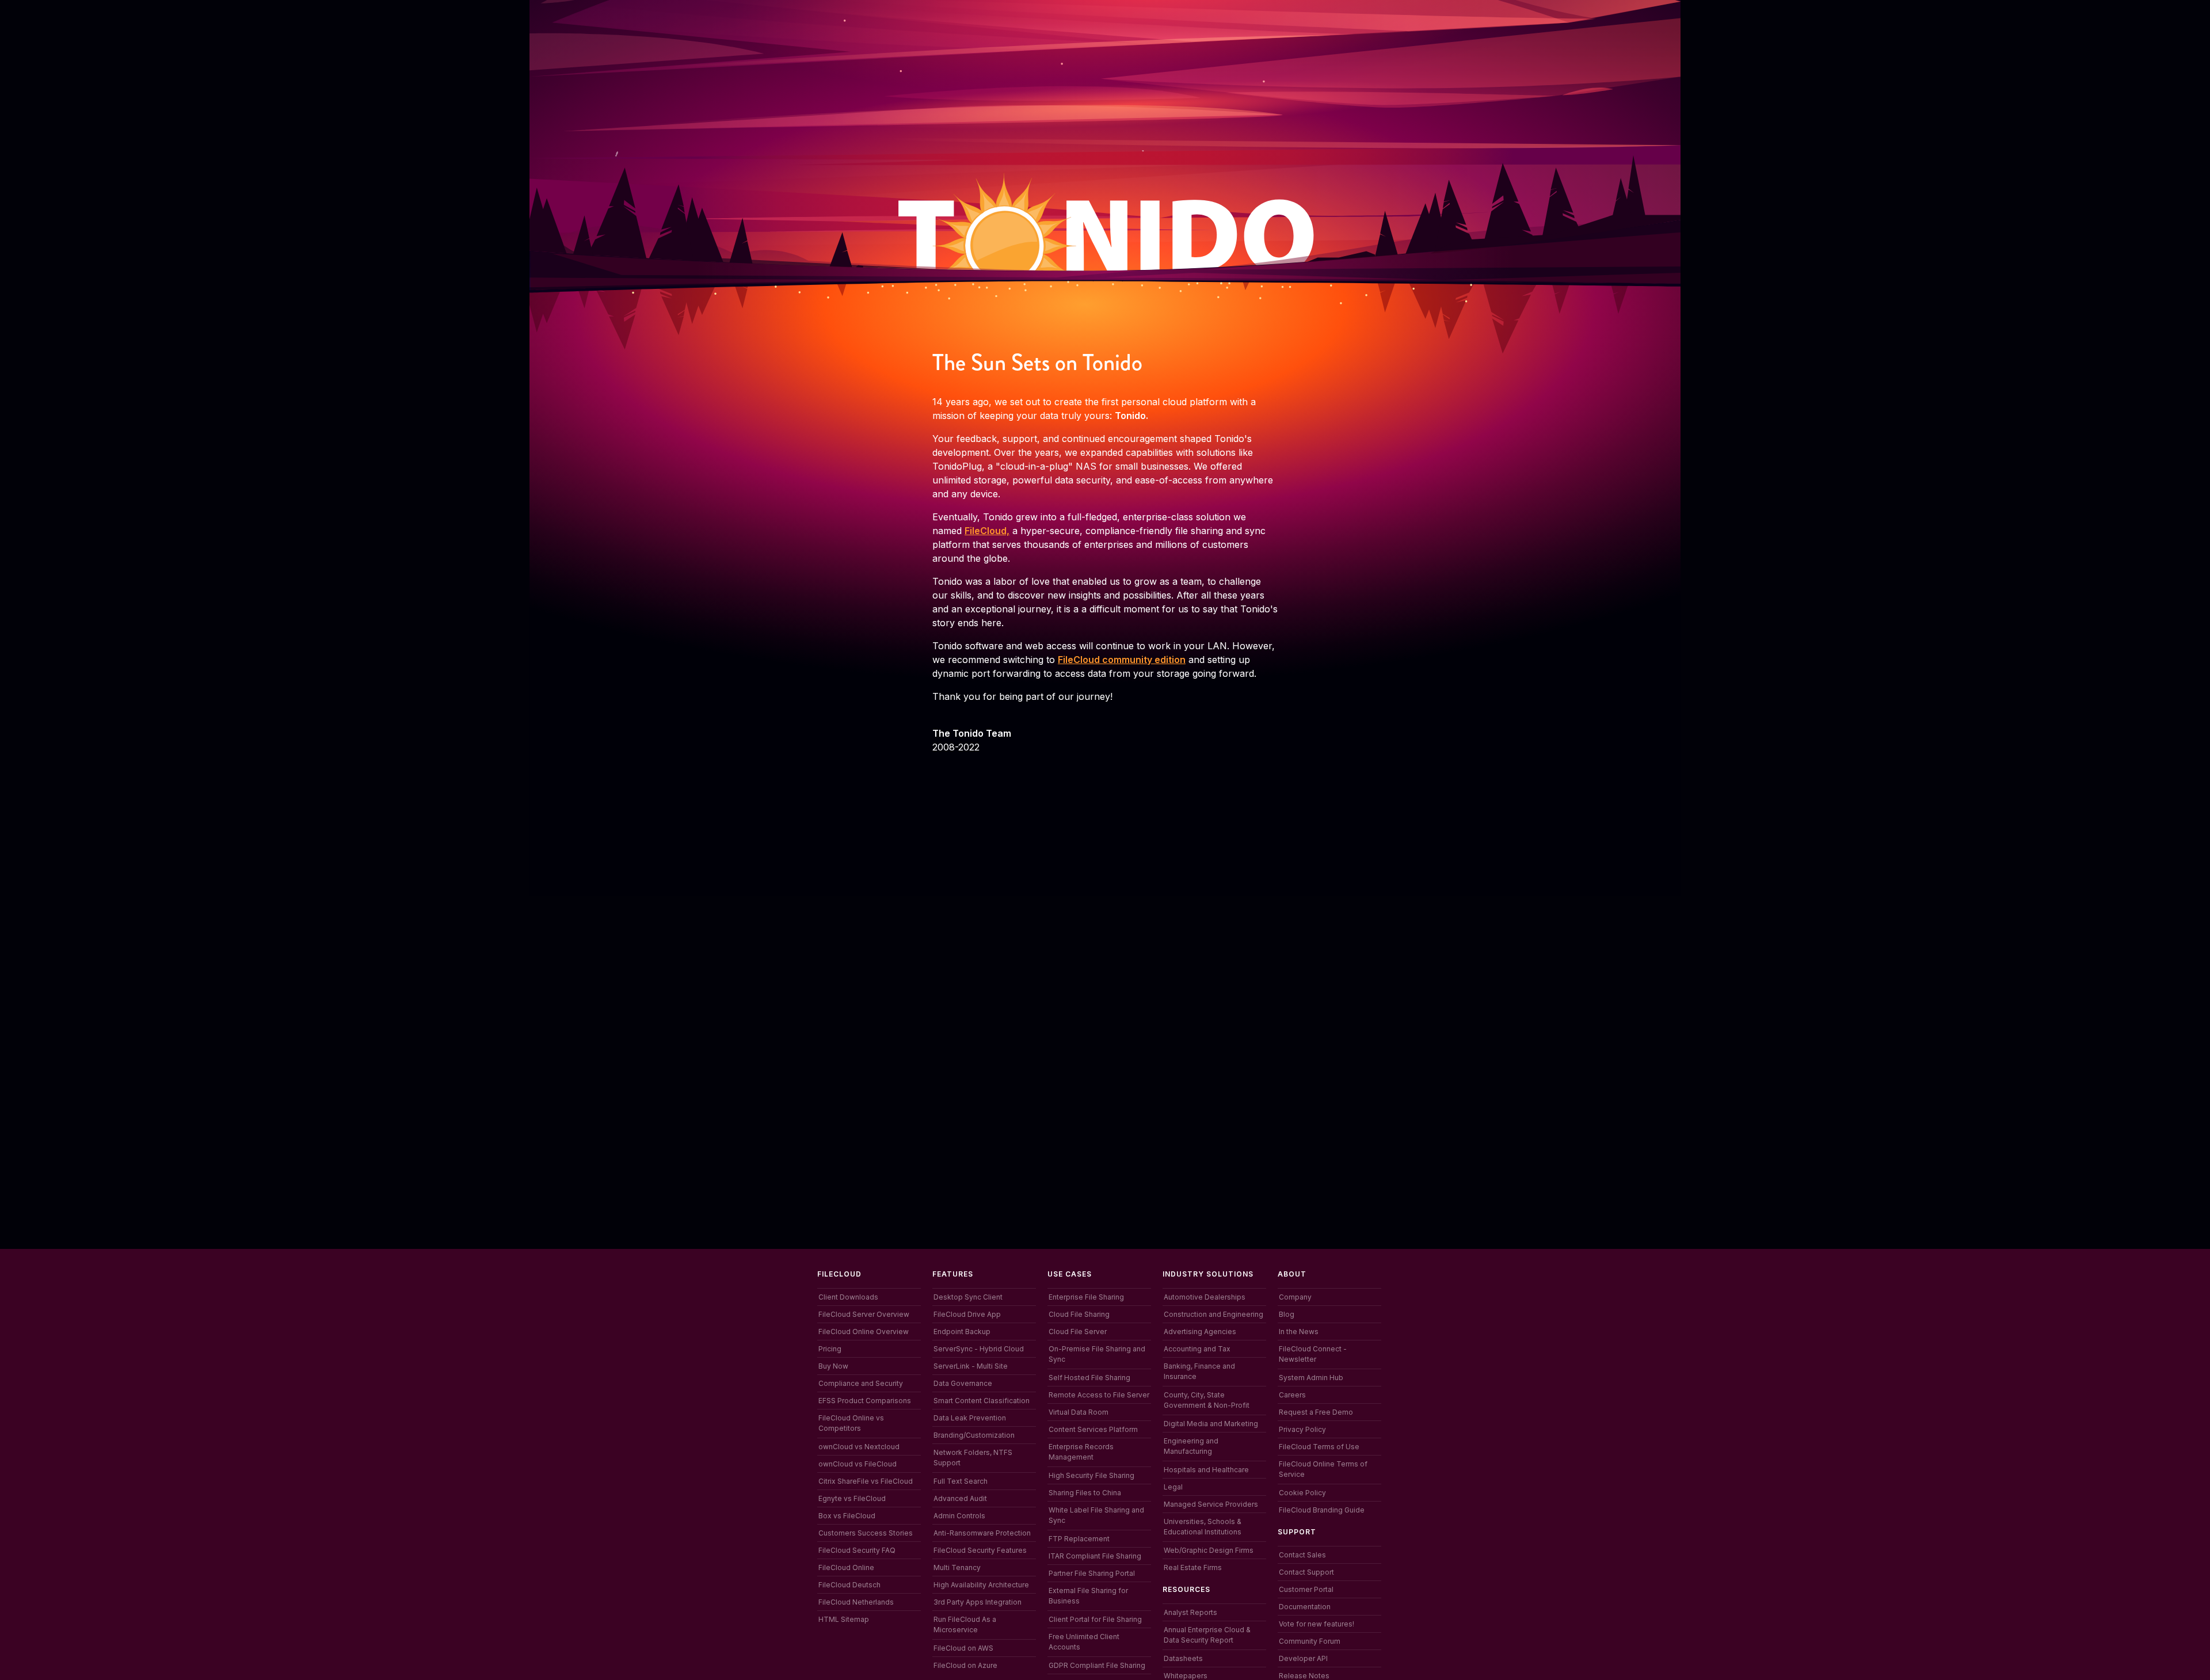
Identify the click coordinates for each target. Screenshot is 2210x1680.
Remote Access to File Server (1099, 1395)
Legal (1173, 1487)
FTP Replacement (1079, 1539)
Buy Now (833, 1366)
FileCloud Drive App (967, 1314)
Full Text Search (961, 1481)
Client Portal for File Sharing (1095, 1619)
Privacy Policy (1302, 1429)
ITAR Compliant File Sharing (1095, 1556)
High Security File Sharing (1091, 1475)
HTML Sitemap (844, 1619)
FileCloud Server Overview (864, 1314)
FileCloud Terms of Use (1319, 1447)
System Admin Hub (1311, 1378)
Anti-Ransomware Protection (982, 1533)
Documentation (1305, 1607)
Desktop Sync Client (968, 1297)
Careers (1292, 1395)
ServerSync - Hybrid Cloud (979, 1349)
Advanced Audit (960, 1498)
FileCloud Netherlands (856, 1602)
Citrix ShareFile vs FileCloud (866, 1481)
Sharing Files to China (1085, 1493)
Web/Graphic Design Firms (1209, 1550)
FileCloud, (987, 531)
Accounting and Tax (1197, 1349)
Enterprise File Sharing (1086, 1297)
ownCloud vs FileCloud (858, 1464)
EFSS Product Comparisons (865, 1401)
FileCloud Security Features (980, 1550)
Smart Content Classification (982, 1401)
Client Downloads (848, 1297)
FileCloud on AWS (963, 1648)
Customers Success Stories (866, 1533)
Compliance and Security (861, 1383)
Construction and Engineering (1213, 1314)
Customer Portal (1306, 1589)
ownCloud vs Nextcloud (859, 1447)
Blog (1287, 1314)
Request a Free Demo (1316, 1412)
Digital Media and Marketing (1211, 1424)
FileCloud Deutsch (849, 1585)
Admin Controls (959, 1516)
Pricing (830, 1349)
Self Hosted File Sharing (1089, 1378)
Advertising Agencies (1200, 1332)
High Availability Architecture (981, 1585)
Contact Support (1306, 1572)
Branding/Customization (974, 1435)
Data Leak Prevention (970, 1418)
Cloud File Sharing (1079, 1314)
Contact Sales (1302, 1555)
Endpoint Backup (962, 1332)
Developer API (1303, 1658)
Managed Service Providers (1211, 1504)
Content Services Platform (1093, 1429)
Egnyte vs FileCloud (852, 1498)
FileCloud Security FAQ (857, 1550)
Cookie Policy (1302, 1493)
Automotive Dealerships (1205, 1297)
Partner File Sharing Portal (1092, 1573)
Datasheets (1183, 1658)
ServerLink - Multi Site (971, 1366)
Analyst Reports (1190, 1612)
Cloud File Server (1078, 1332)
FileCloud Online (846, 1567)
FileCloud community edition (1122, 660)
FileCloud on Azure (965, 1665)
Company (1295, 1297)
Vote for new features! (1317, 1624)
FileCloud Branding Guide (1322, 1510)
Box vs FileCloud (847, 1516)
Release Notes (1304, 1676)
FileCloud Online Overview (864, 1332)
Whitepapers (1186, 1676)
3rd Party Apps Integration (978, 1602)
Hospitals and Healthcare (1206, 1470)
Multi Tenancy (957, 1567)
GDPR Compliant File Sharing (1097, 1665)
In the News (1299, 1332)
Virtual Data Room (1079, 1412)
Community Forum (1310, 1641)
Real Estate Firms (1193, 1567)
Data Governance (963, 1383)
